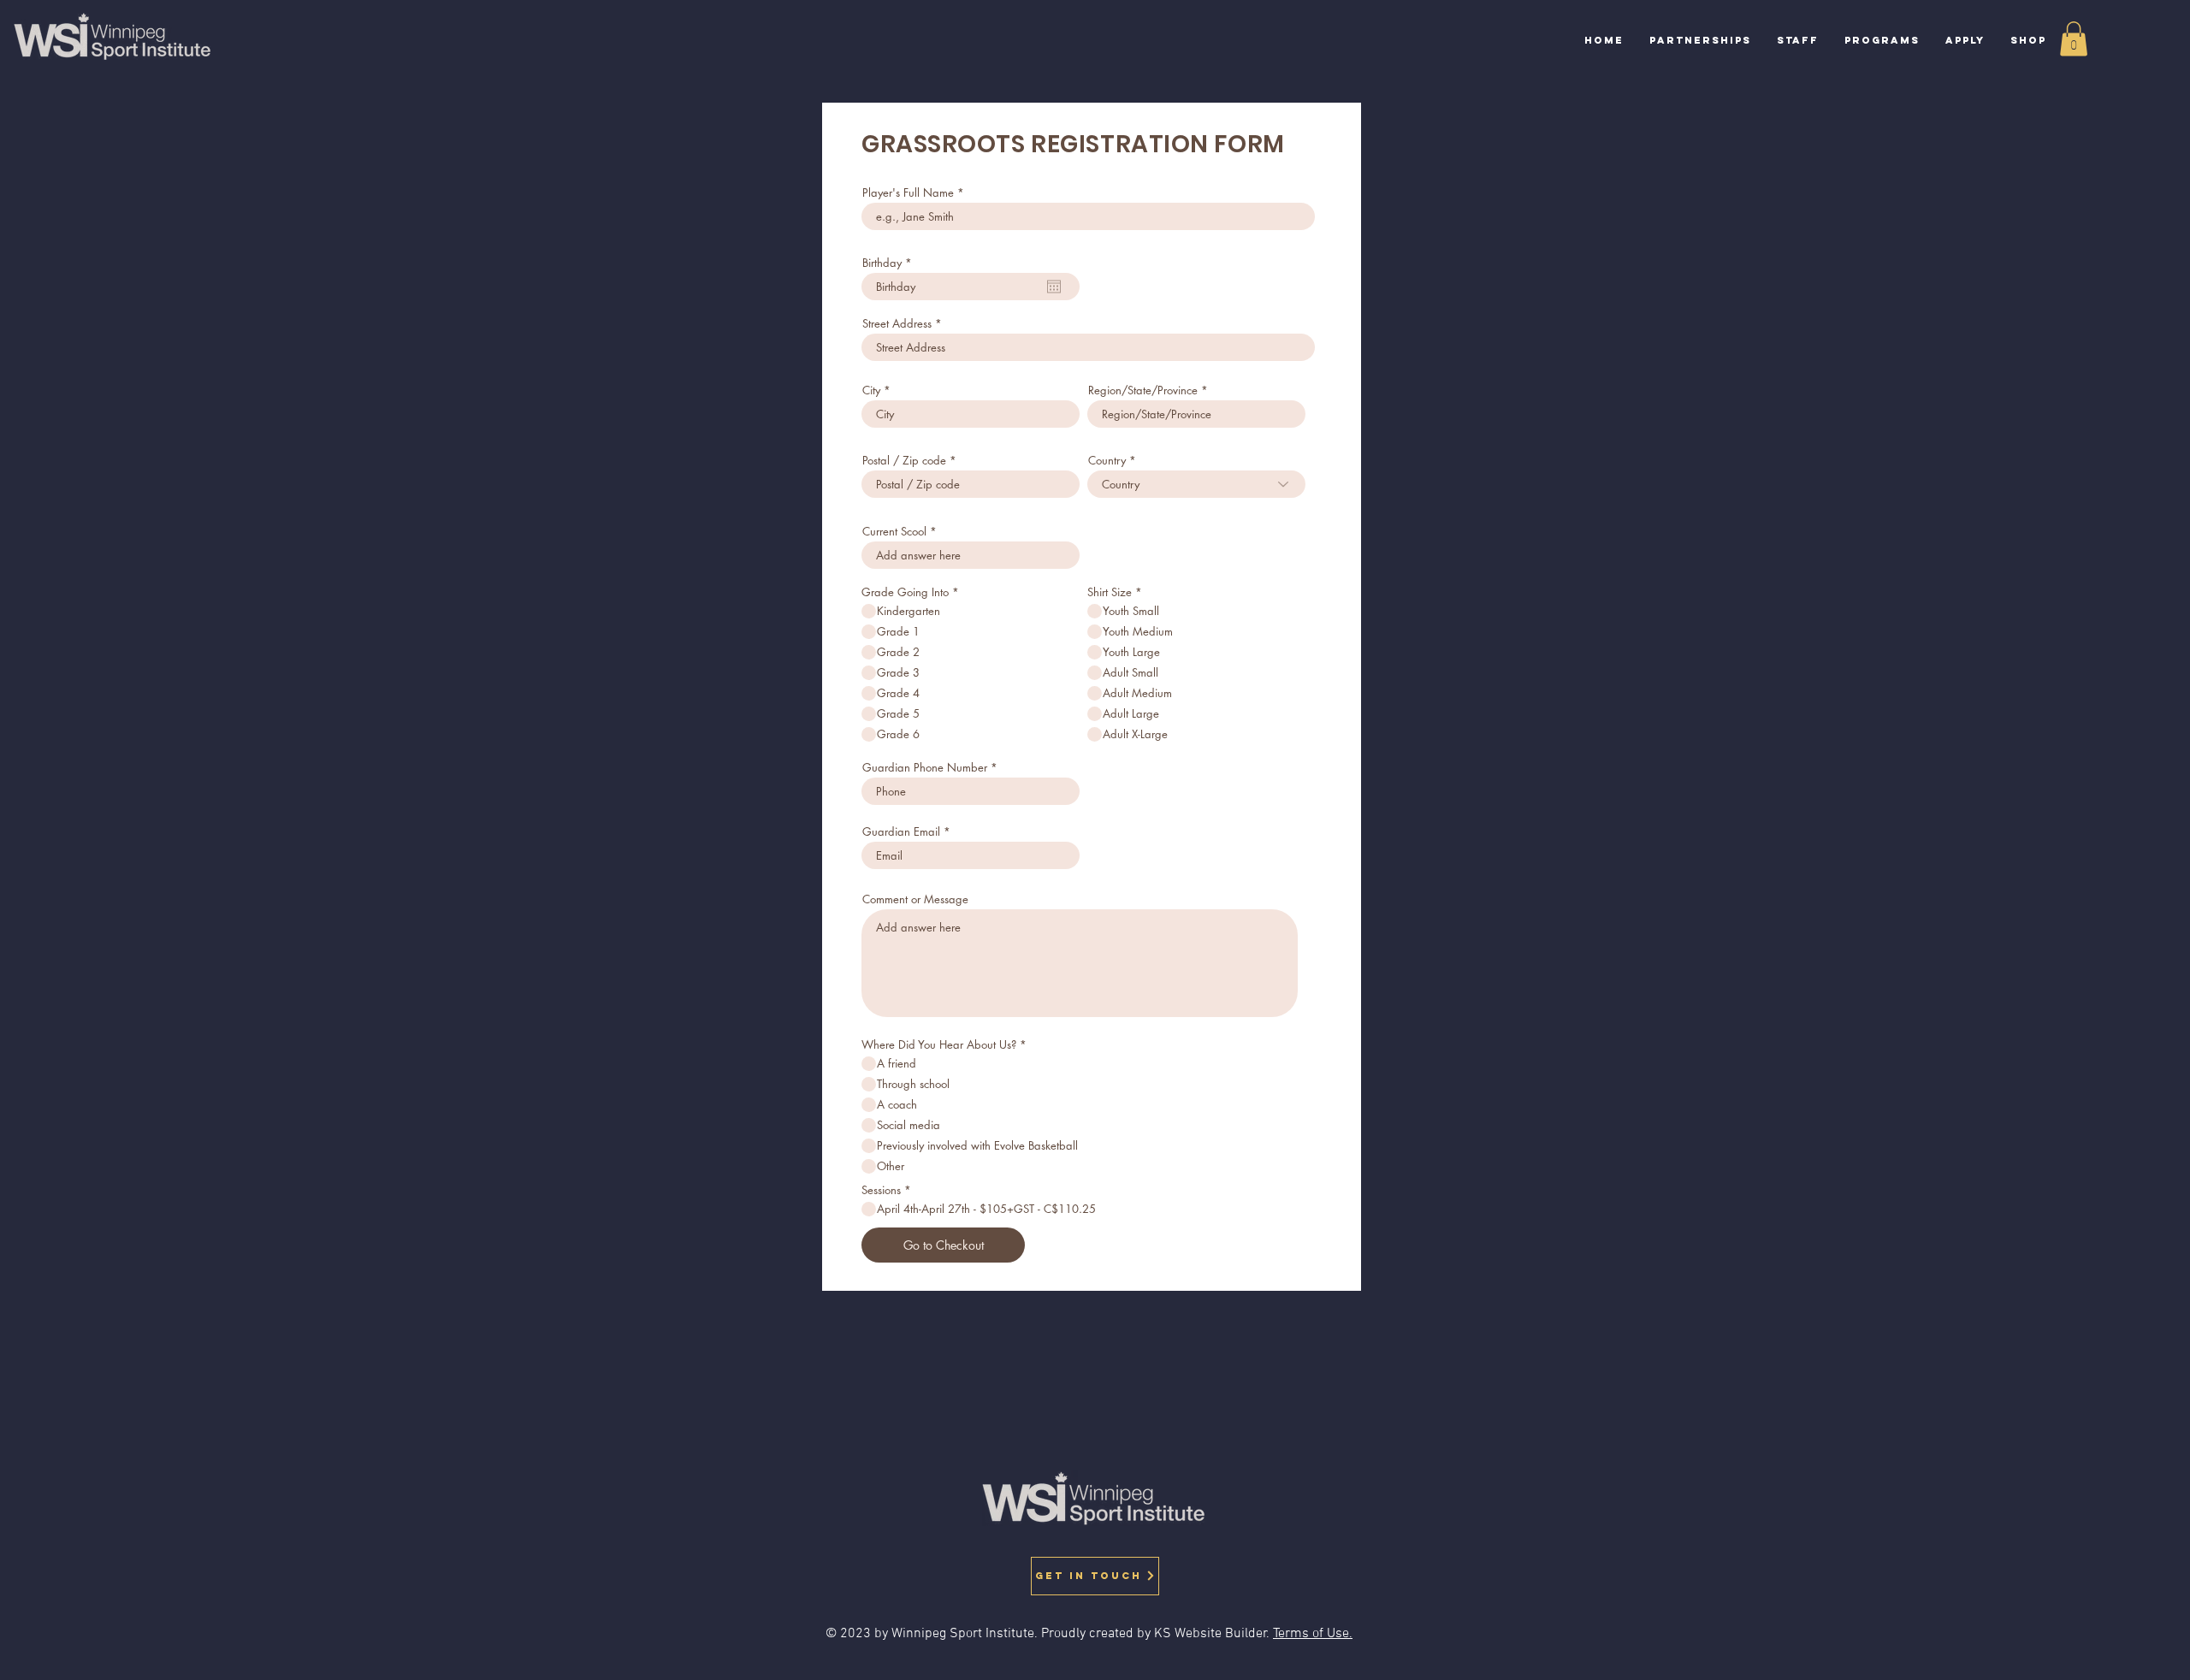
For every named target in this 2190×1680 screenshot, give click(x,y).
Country (1107, 461)
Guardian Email (901, 832)
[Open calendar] (1054, 287)
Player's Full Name (908, 193)
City (871, 390)
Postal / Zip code (904, 461)
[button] (1882, 41)
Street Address (897, 324)
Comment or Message (915, 899)
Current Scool (894, 532)
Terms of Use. (1313, 1634)
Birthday (890, 263)
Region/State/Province (1143, 390)
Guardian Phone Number (925, 768)
